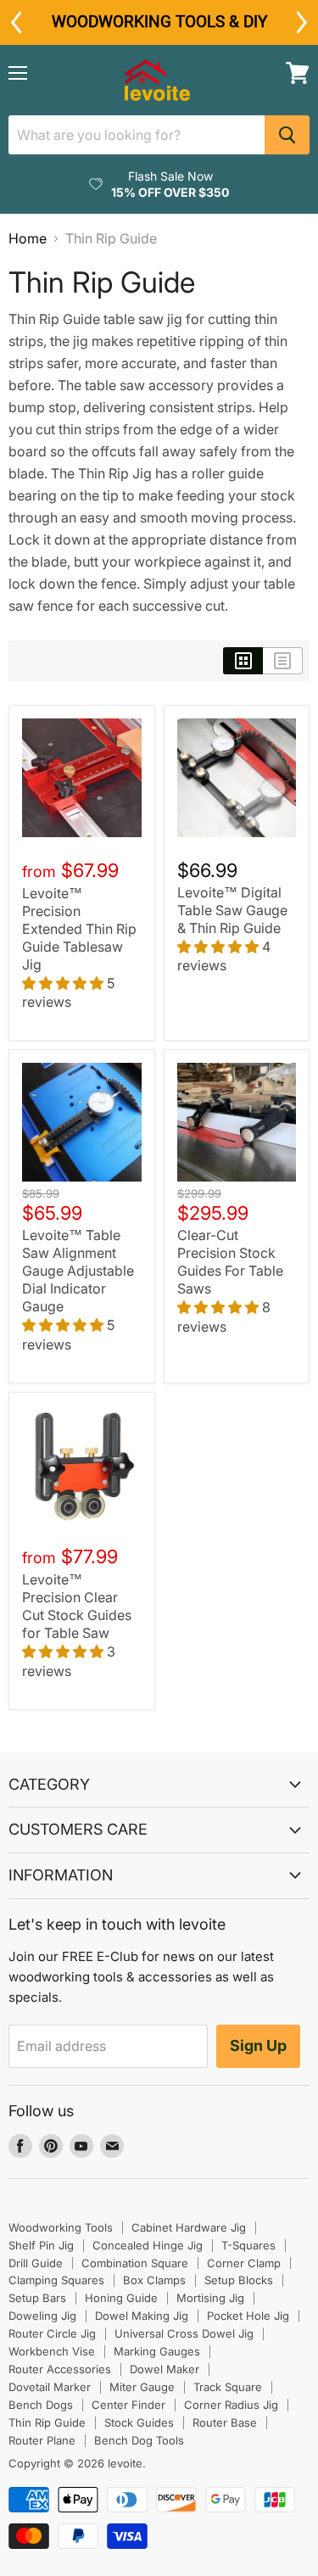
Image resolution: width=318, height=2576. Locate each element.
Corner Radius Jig (231, 2405)
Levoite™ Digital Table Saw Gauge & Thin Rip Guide (232, 910)
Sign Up (258, 2045)
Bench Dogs (41, 2405)
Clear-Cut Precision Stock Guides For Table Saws (230, 1262)
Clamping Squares (56, 2280)
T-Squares (248, 2245)
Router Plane (42, 2440)
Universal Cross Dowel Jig (184, 2333)
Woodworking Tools (61, 2227)
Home (28, 238)
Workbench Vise (52, 2351)
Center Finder (128, 2405)
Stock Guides (139, 2422)
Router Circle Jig (52, 2333)
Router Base (225, 2422)
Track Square (228, 2387)
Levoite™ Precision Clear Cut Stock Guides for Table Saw (77, 1606)
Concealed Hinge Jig (148, 2245)
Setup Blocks (239, 2280)
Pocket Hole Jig (248, 2316)
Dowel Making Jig (142, 2316)
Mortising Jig (210, 2298)
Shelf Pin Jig (41, 2245)
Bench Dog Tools (139, 2440)
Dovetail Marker (50, 2387)
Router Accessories (60, 2369)
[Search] (287, 135)
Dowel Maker (165, 2369)
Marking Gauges (157, 2351)
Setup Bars (37, 2298)
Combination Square (135, 2263)
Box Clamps (154, 2280)
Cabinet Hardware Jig (189, 2227)
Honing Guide (121, 2298)
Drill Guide (36, 2263)
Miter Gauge (142, 2387)
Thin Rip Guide (47, 2422)
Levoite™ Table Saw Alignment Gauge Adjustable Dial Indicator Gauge (78, 1271)
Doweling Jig (42, 2316)
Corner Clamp (244, 2263)
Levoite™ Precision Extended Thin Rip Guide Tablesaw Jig (79, 929)
